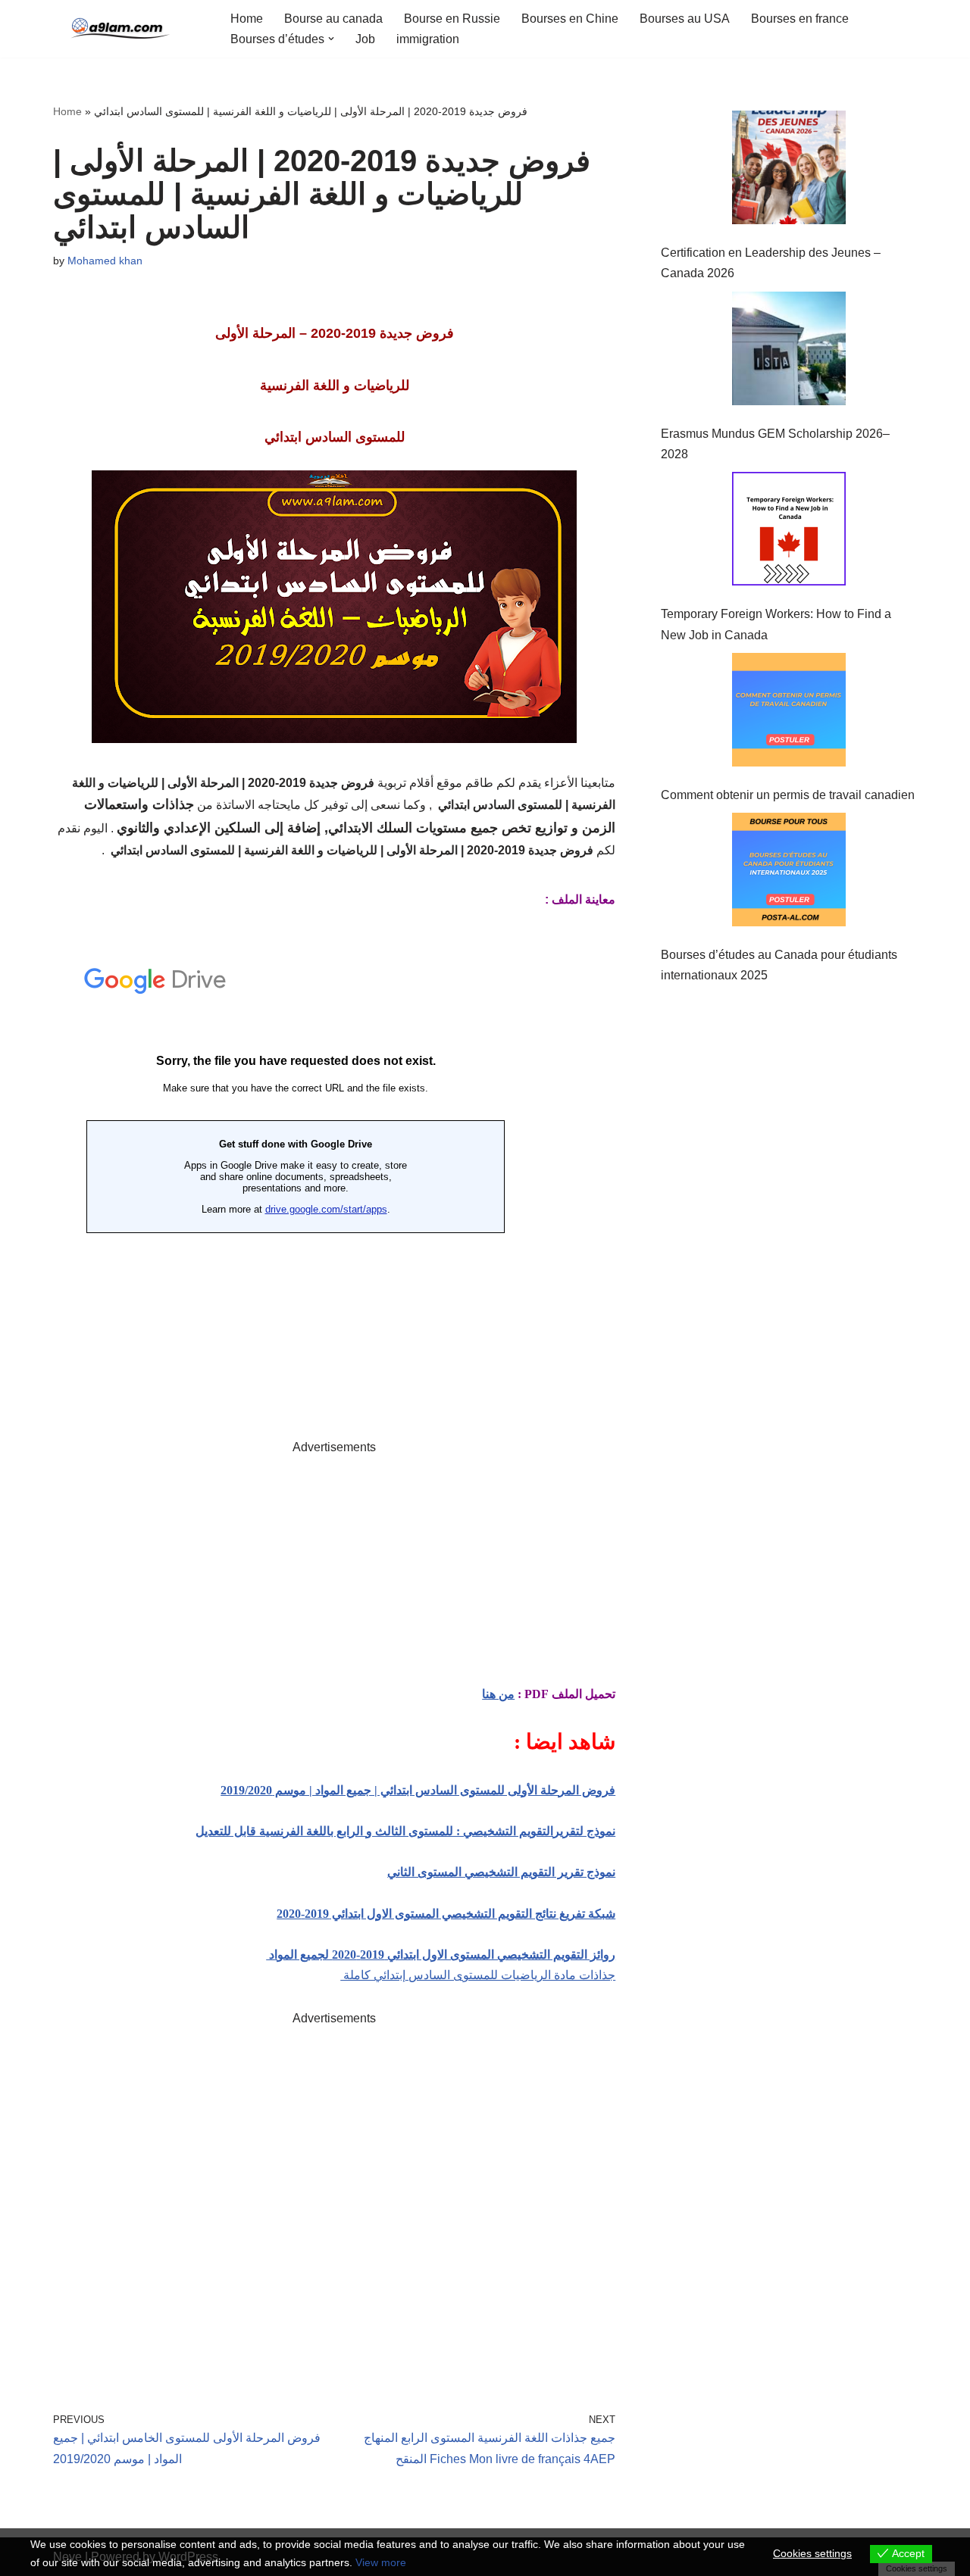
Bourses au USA (685, 19)
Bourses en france (800, 19)
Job (365, 39)
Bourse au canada (333, 19)
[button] (331, 39)
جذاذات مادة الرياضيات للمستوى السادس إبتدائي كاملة (478, 1975)
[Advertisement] (334, 1563)
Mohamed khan (105, 261)
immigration (428, 39)
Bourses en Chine (570, 19)
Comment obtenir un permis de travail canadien (788, 795)
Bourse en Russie (452, 19)
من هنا (498, 1694)
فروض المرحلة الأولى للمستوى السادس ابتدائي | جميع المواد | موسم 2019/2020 (418, 1790)
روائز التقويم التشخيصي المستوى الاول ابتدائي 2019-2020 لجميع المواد (441, 1955)
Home (247, 19)
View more (381, 2562)
